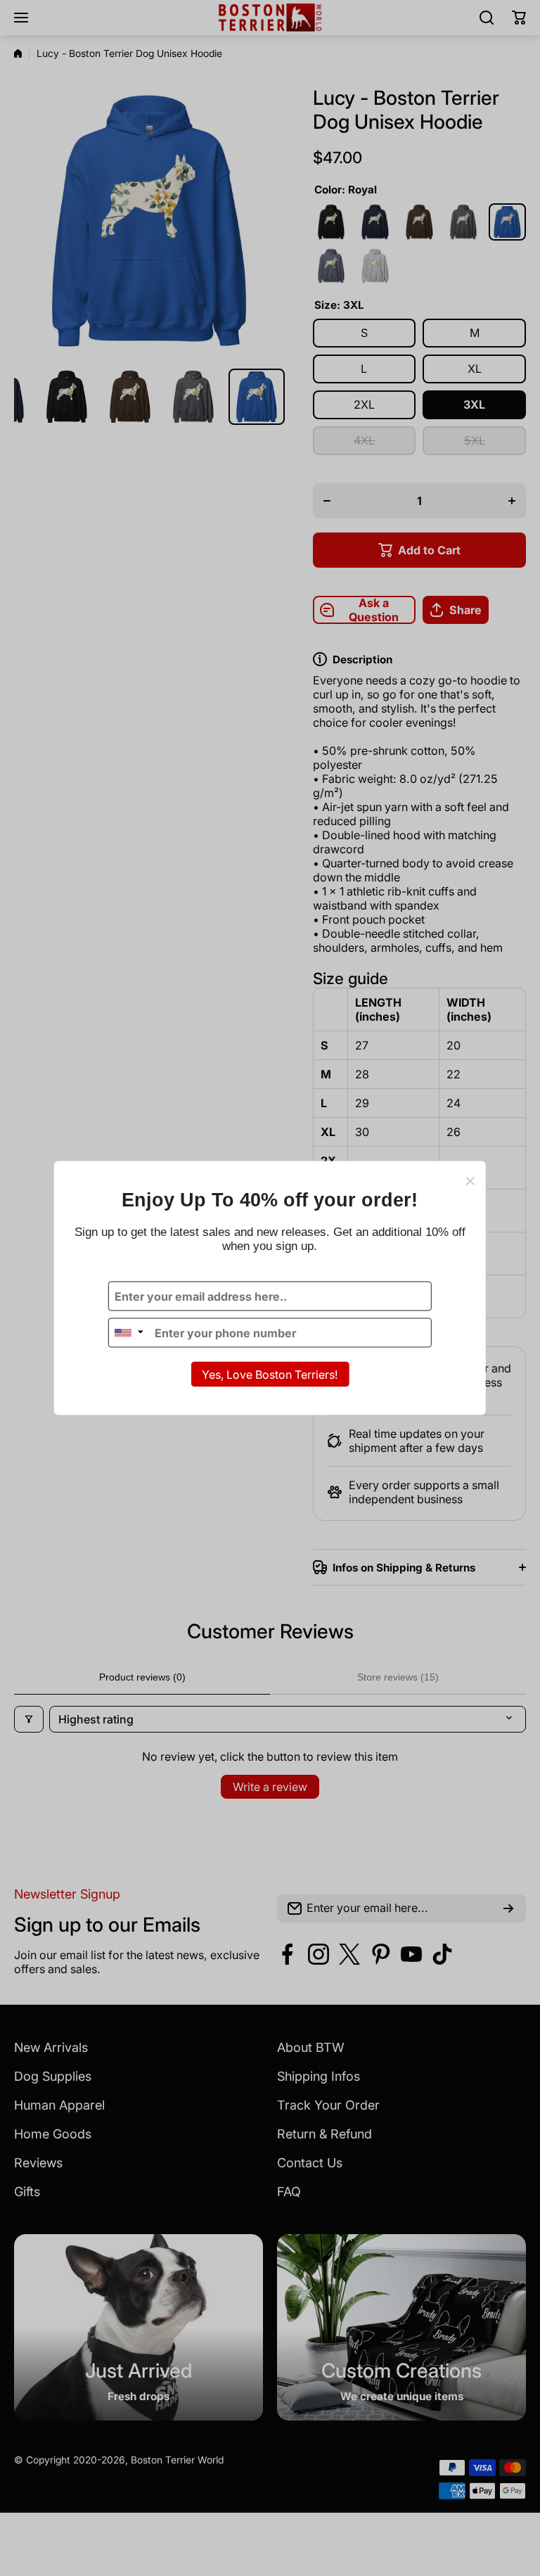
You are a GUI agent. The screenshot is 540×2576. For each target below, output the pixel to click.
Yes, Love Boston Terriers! (270, 1375)
